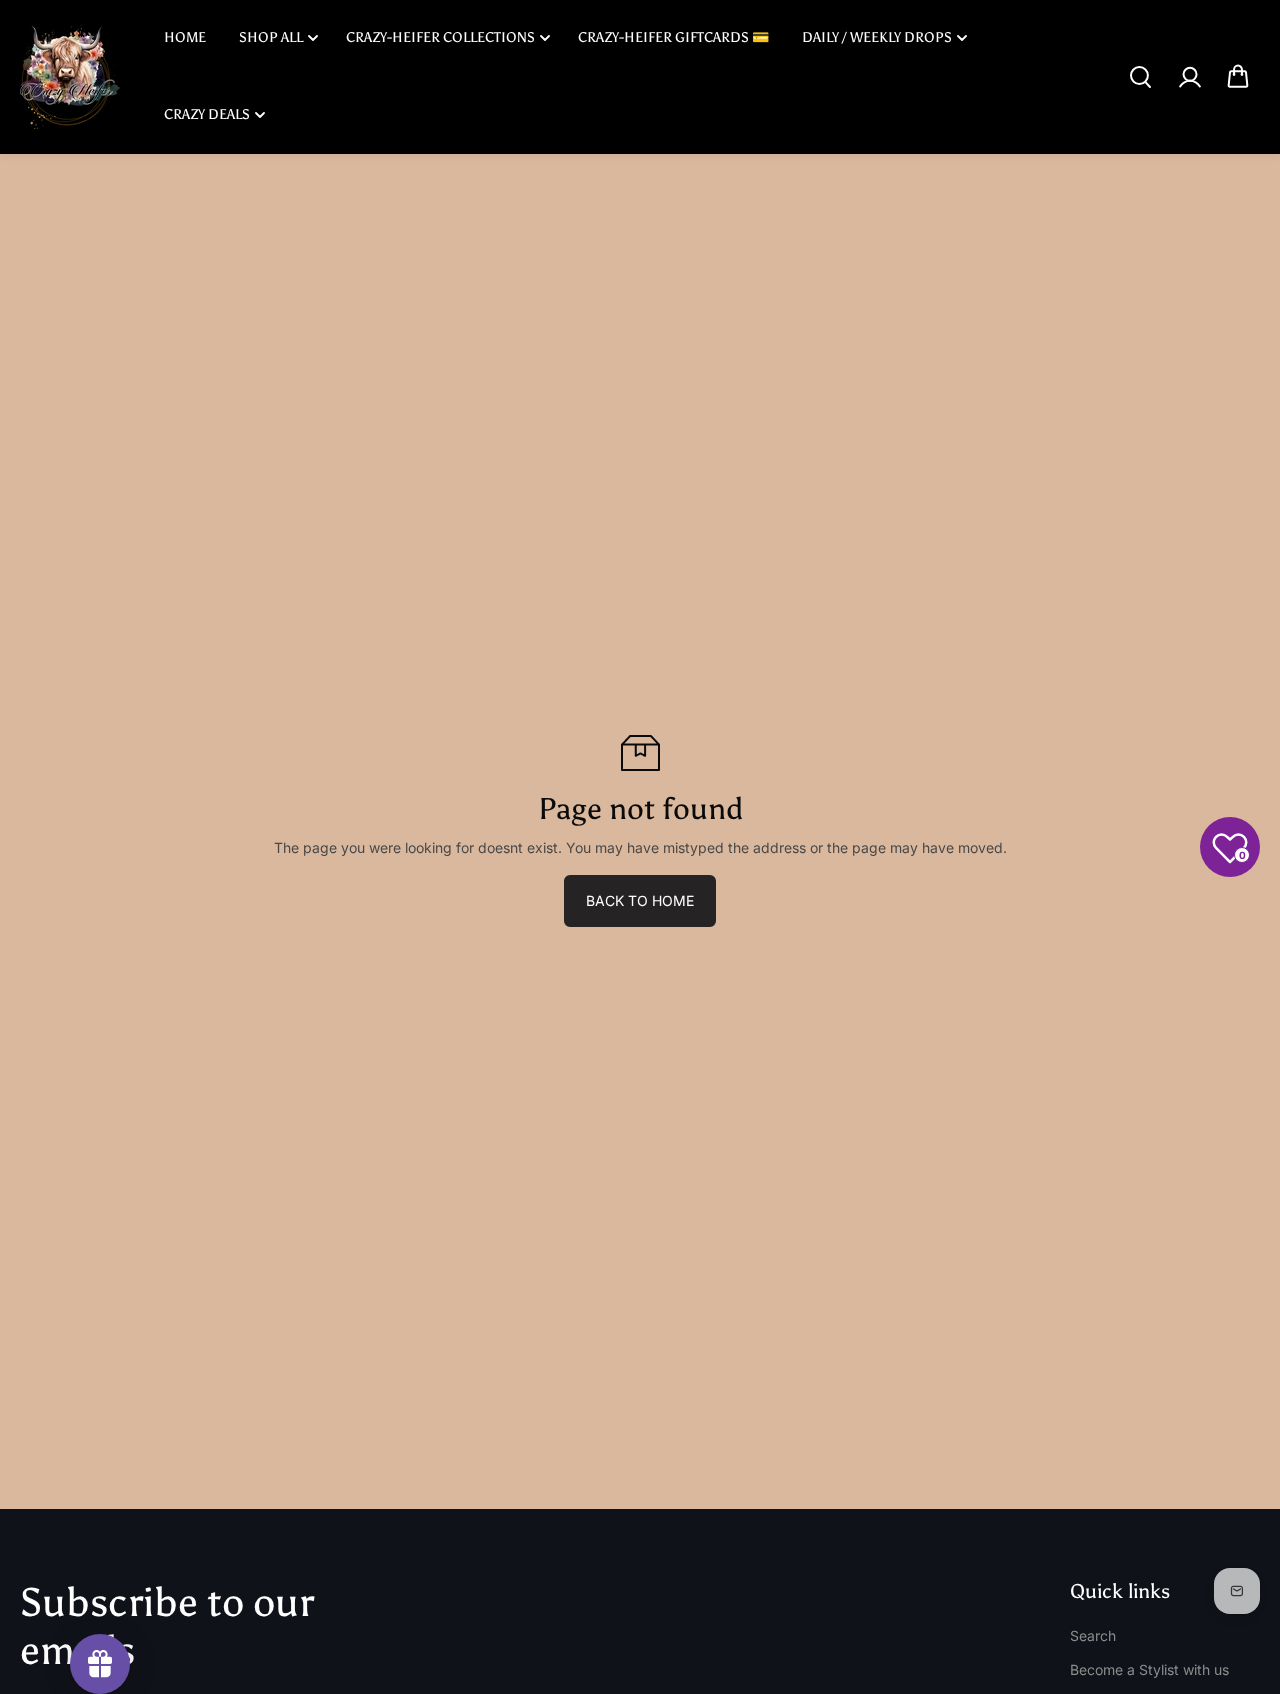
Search (1093, 1635)
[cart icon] (1238, 77)
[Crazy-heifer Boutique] (70, 76)
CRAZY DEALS (207, 114)
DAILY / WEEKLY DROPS (877, 37)
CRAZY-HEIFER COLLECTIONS (440, 37)
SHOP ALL (271, 37)
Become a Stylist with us (1149, 1669)
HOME (185, 37)
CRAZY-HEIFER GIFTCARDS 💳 (673, 37)
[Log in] (1189, 77)
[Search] (1140, 77)
